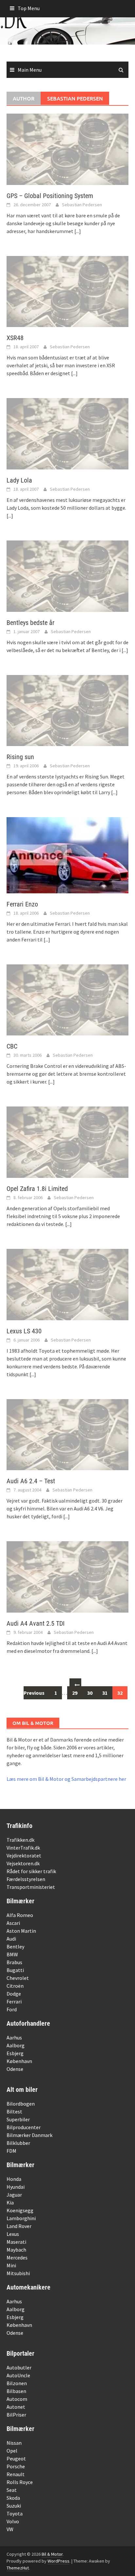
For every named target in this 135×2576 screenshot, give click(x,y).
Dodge (14, 1994)
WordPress (58, 2561)
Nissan (14, 2443)
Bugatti (15, 1970)
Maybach (16, 2250)
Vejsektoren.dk (23, 1863)
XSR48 (15, 338)
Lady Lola (19, 480)
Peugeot (16, 2458)
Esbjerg (15, 2053)
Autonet (16, 2407)
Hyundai (16, 2187)
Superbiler (18, 2119)
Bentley (15, 1946)
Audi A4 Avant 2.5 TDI (36, 1623)
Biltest (14, 2111)
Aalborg (16, 2045)
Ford (12, 2009)
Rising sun (20, 757)
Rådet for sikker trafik (31, 1871)
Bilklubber (18, 2143)
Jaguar (14, 2195)
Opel (12, 2451)
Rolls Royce (20, 2482)
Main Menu (30, 70)
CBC (12, 1046)
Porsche (16, 2466)
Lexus (13, 2234)
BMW (12, 1954)
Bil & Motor (52, 2554)
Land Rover (19, 2226)
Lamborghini (21, 2218)
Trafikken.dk (20, 1840)
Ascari (13, 1923)
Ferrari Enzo (22, 904)
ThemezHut (18, 2568)
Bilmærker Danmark (29, 2135)
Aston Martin (21, 1931)
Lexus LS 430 (24, 1331)
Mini (11, 2265)
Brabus (14, 1962)
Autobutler (19, 2367)
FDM (11, 2151)
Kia (10, 2202)
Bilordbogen (21, 2104)
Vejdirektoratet (24, 1855)
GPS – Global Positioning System (50, 196)
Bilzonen (17, 2383)
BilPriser (16, 2415)
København (19, 2061)
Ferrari (14, 2001)
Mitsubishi (18, 2273)
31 (105, 1693)
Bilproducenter (24, 2127)
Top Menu (29, 8)
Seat (12, 2490)
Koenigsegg (20, 2210)
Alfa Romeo (20, 1915)
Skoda (13, 2498)
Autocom (17, 2399)
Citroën (15, 1986)
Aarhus (14, 2037)
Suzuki (14, 2506)
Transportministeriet (31, 1887)
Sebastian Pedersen (82, 205)
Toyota (15, 2513)
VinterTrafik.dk (23, 1848)
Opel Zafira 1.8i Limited (37, 1189)
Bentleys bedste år (30, 623)
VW (10, 2529)
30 (90, 1693)
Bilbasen (16, 2391)
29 (75, 1693)
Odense (15, 2069)
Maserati (16, 2242)
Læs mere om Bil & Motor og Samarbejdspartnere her (66, 1779)
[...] (78, 231)
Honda (14, 2179)
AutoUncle (18, 2375)
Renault (16, 2474)
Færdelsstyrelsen (26, 1879)
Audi (11, 1939)
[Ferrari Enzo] (67, 854)
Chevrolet (18, 1978)
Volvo (13, 2521)
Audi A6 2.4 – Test (31, 1481)
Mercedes (17, 2257)
